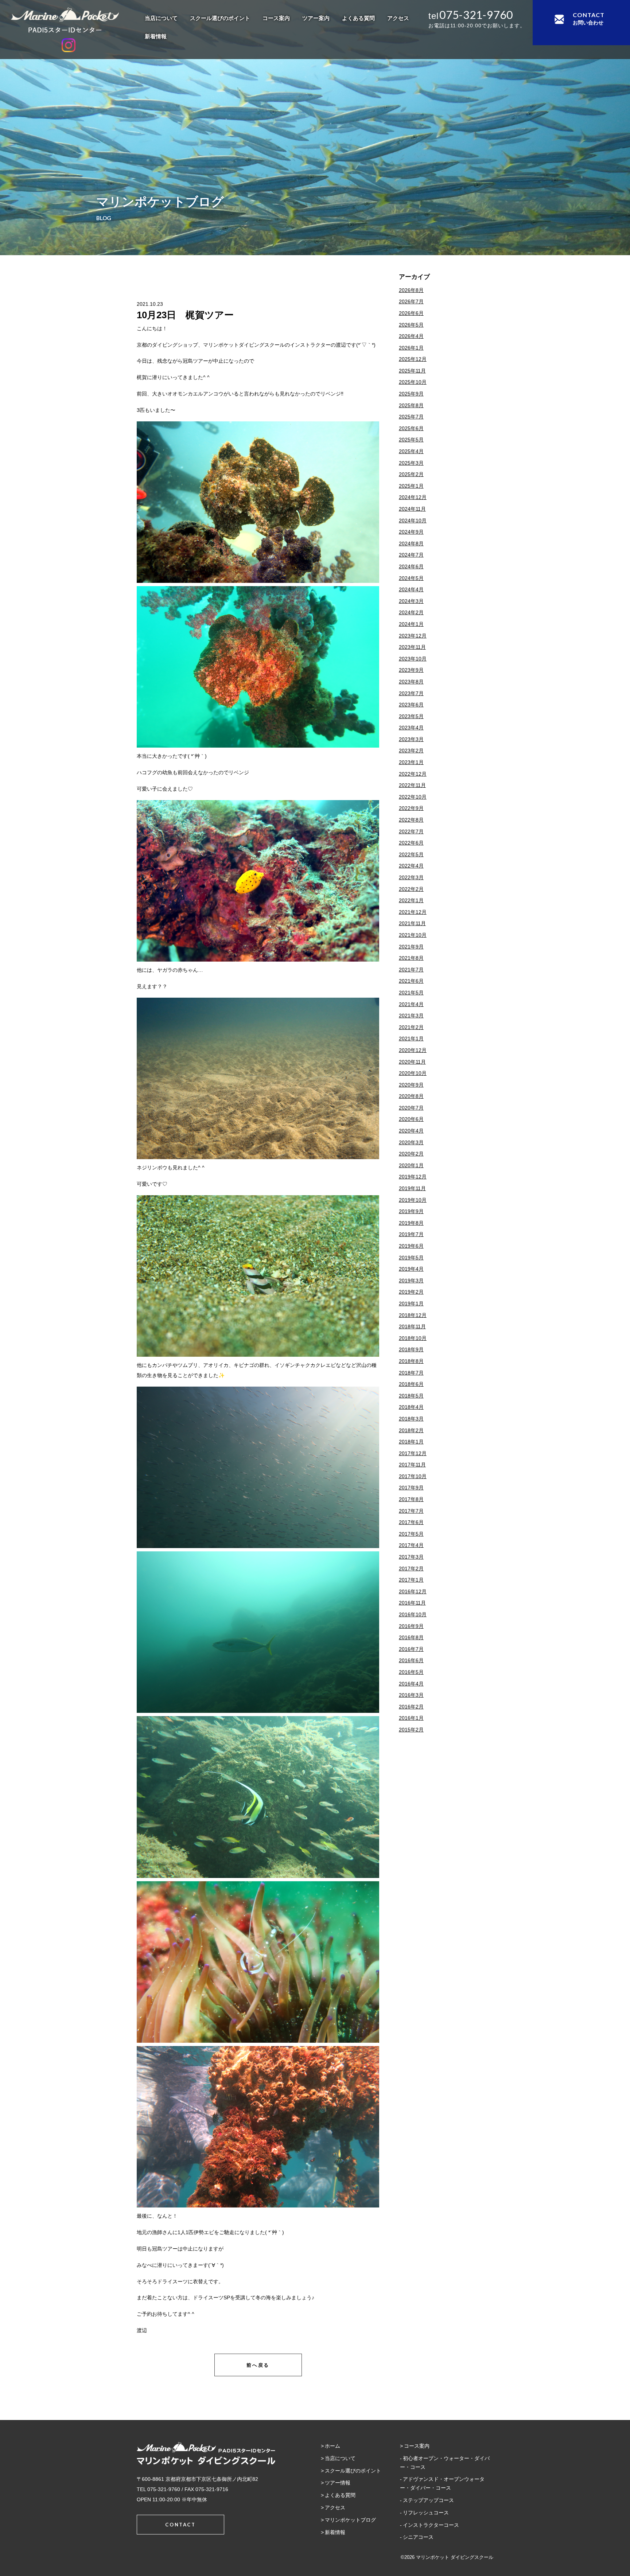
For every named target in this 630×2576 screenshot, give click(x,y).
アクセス (398, 18)
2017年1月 (411, 1580)
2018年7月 (411, 1373)
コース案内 (276, 18)
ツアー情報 (338, 2483)
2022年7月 (411, 831)
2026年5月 (411, 325)
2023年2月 (411, 751)
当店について (161, 18)
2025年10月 (413, 382)
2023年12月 (413, 636)
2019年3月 (411, 1281)
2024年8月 (411, 543)
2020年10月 (413, 1073)
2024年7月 (411, 555)
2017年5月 (411, 1534)
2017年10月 (413, 1476)
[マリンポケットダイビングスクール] (69, 20)
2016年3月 (411, 1695)
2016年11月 (412, 1603)
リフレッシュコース (426, 2513)
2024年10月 (413, 521)
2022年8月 (411, 820)
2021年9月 (411, 947)
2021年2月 (411, 1027)
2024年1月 (411, 624)
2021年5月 (411, 993)
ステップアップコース (428, 2500)
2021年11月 (412, 923)
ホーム (332, 2446)
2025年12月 (413, 359)
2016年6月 (411, 1660)
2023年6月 (411, 705)
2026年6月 (411, 313)
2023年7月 (411, 693)
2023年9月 (411, 670)
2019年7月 (411, 1234)
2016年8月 (411, 1637)
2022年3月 (411, 877)
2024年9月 (411, 532)
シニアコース (418, 2537)
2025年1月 (411, 486)
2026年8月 (411, 290)
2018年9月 (411, 1349)
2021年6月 (411, 981)
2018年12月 (413, 1315)
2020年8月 (411, 1096)
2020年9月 (411, 1085)
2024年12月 (413, 497)
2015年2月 (411, 1730)
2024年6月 (411, 566)
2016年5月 (411, 1672)
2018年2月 (411, 1430)
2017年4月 (411, 1545)
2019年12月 (413, 1177)
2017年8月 (411, 1499)
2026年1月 (411, 348)
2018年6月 (411, 1384)
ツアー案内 (316, 18)
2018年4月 (411, 1407)
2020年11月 (412, 1062)
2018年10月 (413, 1338)
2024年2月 (411, 612)
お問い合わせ (589, 18)
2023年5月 (411, 716)
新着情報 (156, 36)
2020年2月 (411, 1154)
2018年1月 (411, 1442)
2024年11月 (412, 509)
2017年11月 (412, 1465)
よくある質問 (358, 18)
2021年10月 (413, 935)
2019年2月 (411, 1292)
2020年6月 (411, 1119)
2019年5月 (411, 1258)
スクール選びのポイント (220, 18)
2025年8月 (411, 405)
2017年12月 (413, 1453)
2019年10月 (413, 1200)
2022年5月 (411, 854)
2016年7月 (411, 1649)
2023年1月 (411, 762)
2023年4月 (411, 728)
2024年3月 (411, 601)
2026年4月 (411, 336)
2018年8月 (411, 1361)
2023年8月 (411, 682)
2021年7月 (411, 970)
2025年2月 (411, 474)
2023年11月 (412, 647)
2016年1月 (411, 1718)
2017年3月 (411, 1557)
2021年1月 (411, 1038)
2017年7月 (411, 1511)
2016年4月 (411, 1684)
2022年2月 (411, 889)
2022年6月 (411, 843)
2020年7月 (411, 1108)
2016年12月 (413, 1591)
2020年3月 (411, 1142)
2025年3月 (411, 463)
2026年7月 (411, 301)
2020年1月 (411, 1165)
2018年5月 (411, 1396)
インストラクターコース (431, 2525)
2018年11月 (412, 1326)
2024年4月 (411, 589)
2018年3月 (411, 1419)
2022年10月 (413, 797)
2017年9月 (411, 1488)
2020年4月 (411, 1131)
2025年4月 (411, 451)
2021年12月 (413, 912)
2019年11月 (412, 1188)
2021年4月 (411, 1004)
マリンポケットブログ (350, 2520)
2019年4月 (411, 1269)
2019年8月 (411, 1223)
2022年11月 (412, 785)
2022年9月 (411, 808)
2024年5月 (411, 578)
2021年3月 (411, 1016)
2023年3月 (411, 739)
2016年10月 (413, 1614)
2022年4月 (411, 866)
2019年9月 (411, 1211)
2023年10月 (413, 659)
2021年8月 (411, 958)
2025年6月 (411, 428)
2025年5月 (411, 440)
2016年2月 (411, 1707)
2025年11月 (412, 371)
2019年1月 (411, 1303)
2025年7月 (411, 417)
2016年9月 (411, 1626)
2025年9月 (411, 394)
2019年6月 (411, 1246)
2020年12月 (413, 1050)
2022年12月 (413, 774)
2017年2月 (411, 1568)
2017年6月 (411, 1522)
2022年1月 (411, 900)
